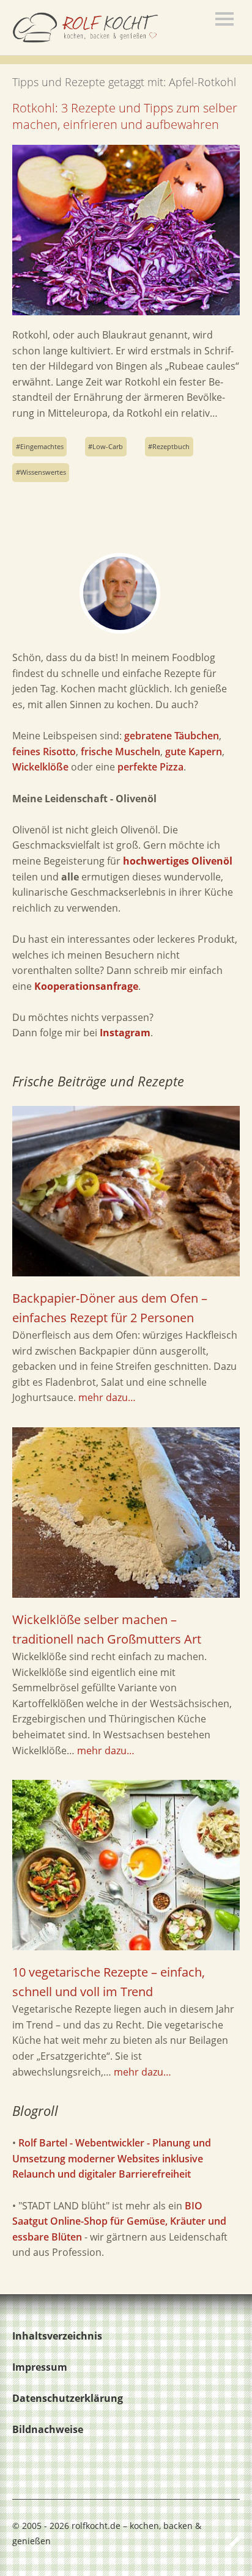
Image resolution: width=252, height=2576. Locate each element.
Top (227, 2541)
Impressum (40, 2367)
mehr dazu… (107, 1397)
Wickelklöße (40, 767)
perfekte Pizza (150, 767)
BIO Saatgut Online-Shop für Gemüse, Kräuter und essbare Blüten (119, 2221)
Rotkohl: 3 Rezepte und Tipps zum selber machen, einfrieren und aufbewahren (125, 116)
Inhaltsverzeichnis (57, 2336)
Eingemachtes (42, 446)
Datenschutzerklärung (68, 2398)
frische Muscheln (120, 752)
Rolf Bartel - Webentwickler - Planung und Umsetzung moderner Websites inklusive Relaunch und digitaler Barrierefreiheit (112, 2158)
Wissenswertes (43, 472)
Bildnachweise (48, 2429)
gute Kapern (194, 752)
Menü (224, 19)
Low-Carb (108, 446)
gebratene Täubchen (172, 736)
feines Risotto (44, 752)
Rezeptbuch (171, 446)
